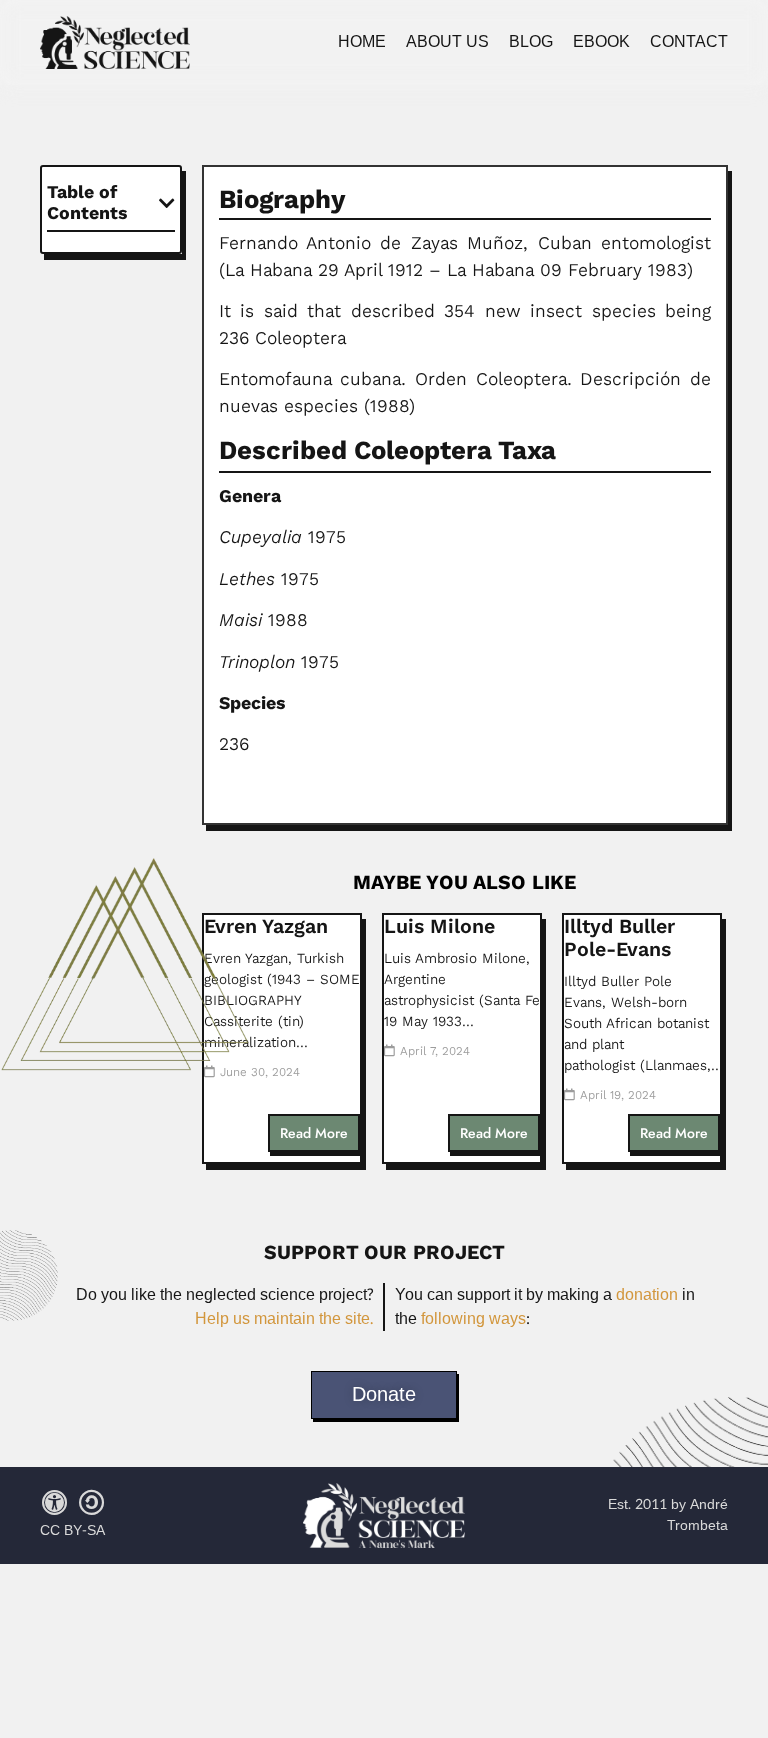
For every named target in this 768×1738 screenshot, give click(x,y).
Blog (531, 42)
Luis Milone (439, 926)
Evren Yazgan (266, 926)
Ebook (601, 42)
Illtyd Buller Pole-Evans (619, 938)
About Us (447, 42)
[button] (167, 203)
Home (362, 42)
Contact (689, 42)
